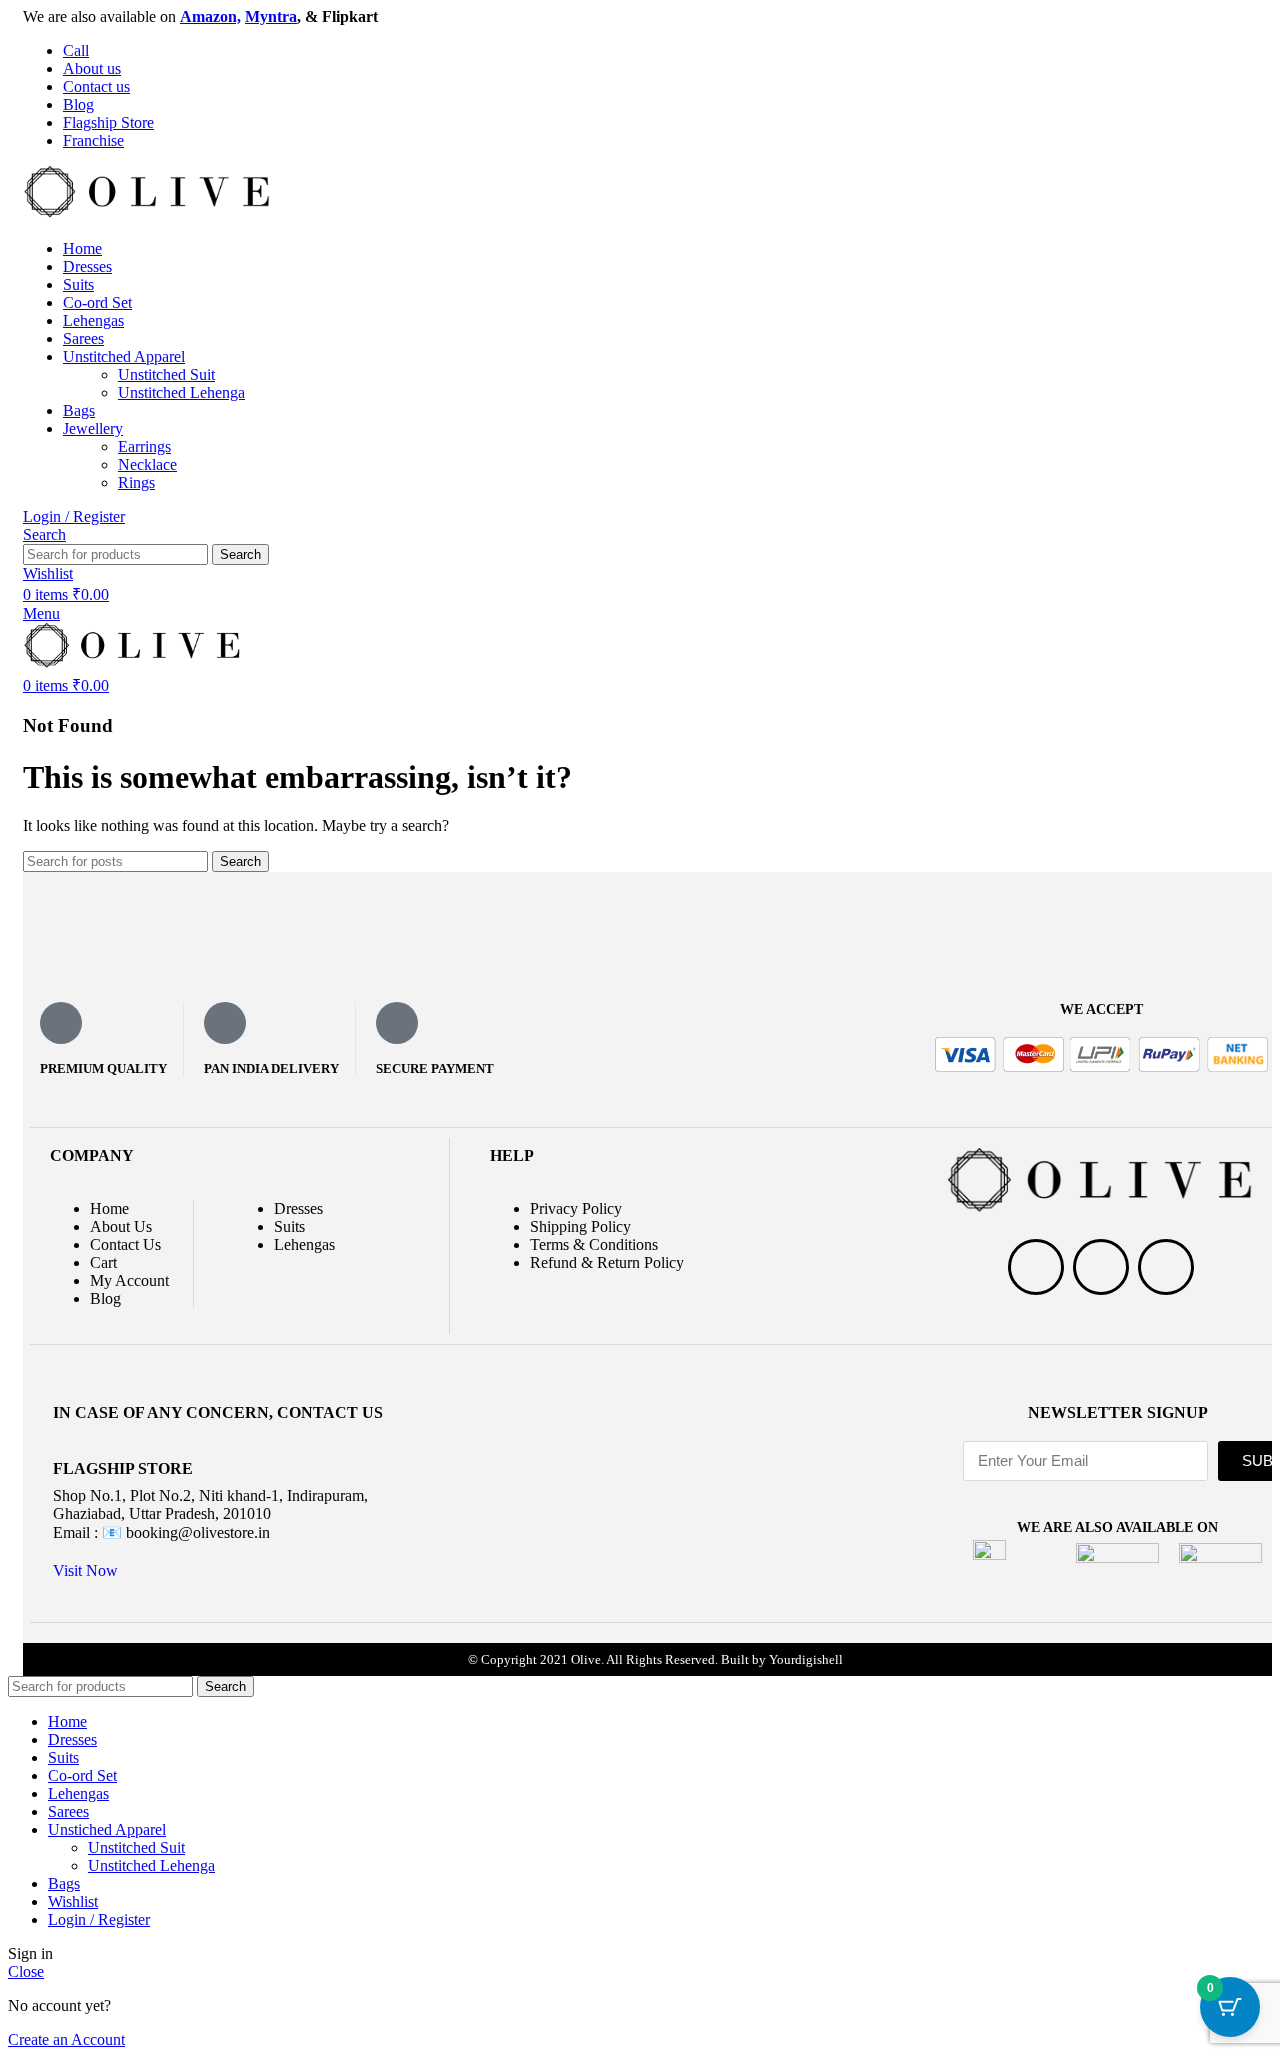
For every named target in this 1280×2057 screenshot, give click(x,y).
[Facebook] (1036, 1267)
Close (26, 1971)
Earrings (144, 446)
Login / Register (99, 1919)
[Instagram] (1101, 1267)
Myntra (271, 16)
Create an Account (66, 2039)
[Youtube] (1166, 1267)
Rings (136, 482)
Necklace (147, 464)
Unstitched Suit (166, 374)
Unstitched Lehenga (181, 392)
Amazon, (210, 16)
